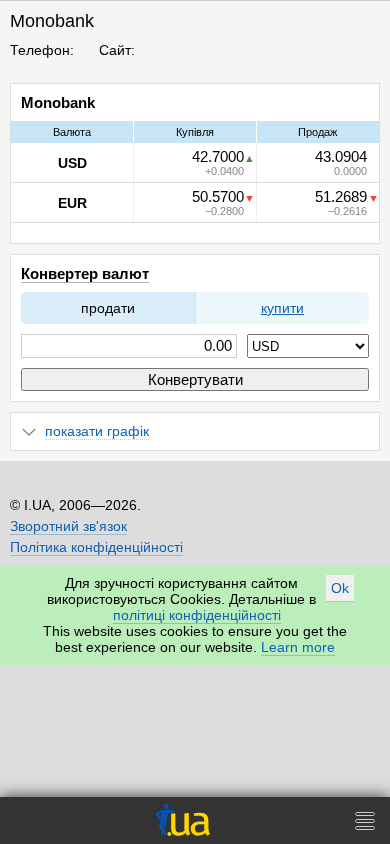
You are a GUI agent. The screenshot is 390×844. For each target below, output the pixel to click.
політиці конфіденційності (197, 615)
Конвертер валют (85, 273)
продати (108, 308)
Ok (340, 588)
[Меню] (365, 820)
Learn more (298, 647)
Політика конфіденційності (96, 547)
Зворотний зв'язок (68, 526)
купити (282, 308)
